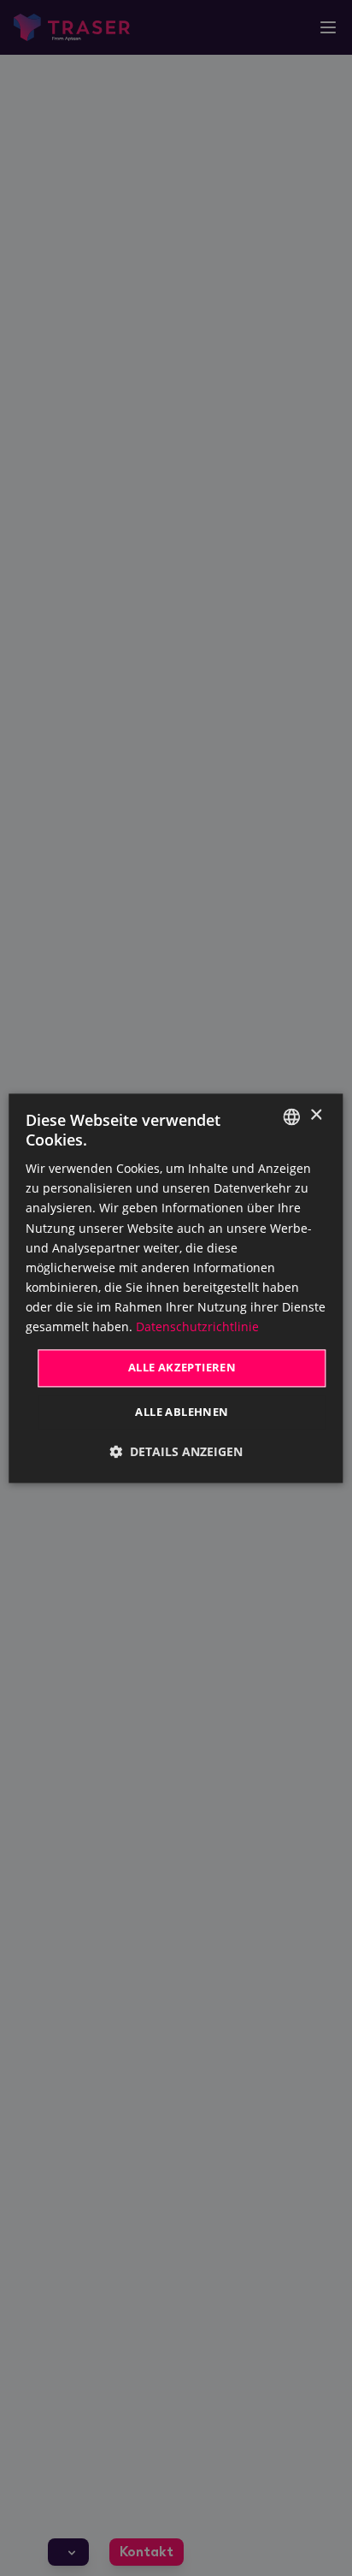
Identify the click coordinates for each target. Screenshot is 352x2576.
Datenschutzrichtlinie (197, 1326)
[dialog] (176, 1288)
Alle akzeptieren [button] (182, 1368)
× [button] (316, 1115)
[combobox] (292, 1116)
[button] (176, 1451)
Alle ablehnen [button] (182, 1412)
